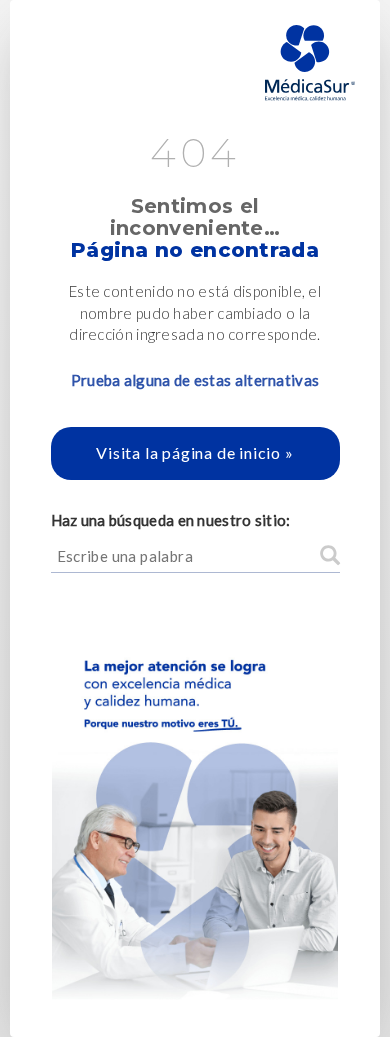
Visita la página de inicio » (194, 452)
